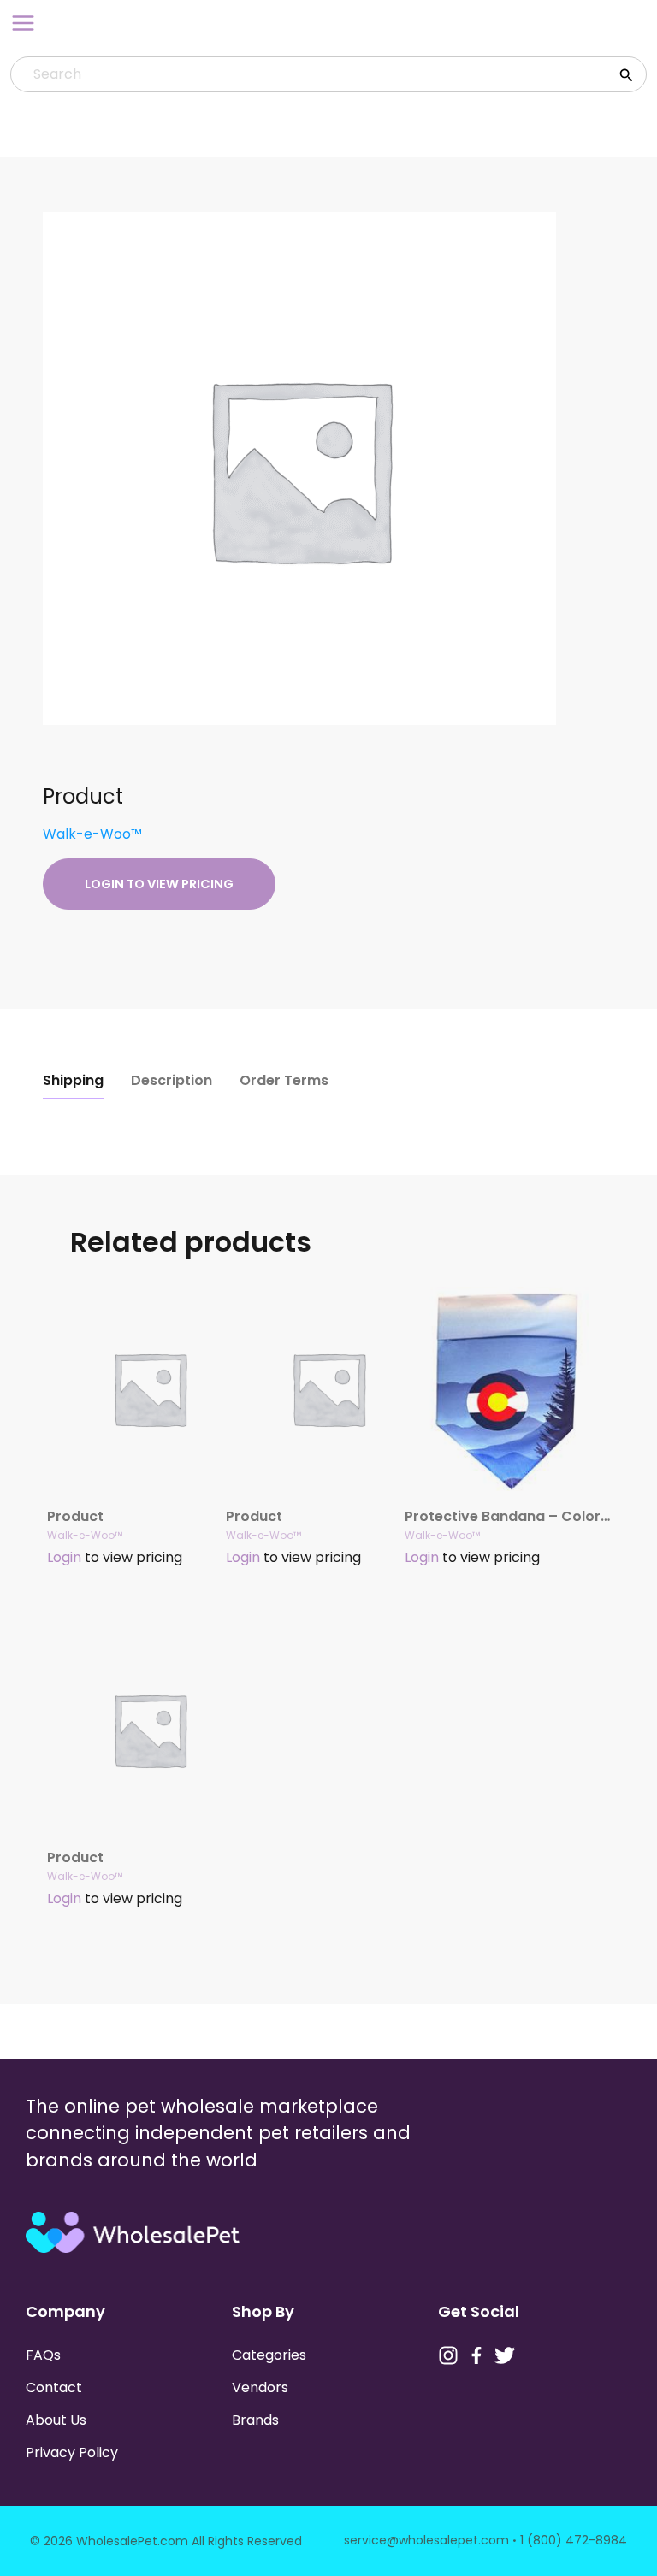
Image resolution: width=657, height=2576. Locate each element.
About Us (56, 2420)
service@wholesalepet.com (426, 2540)
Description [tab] (172, 1080)
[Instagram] (448, 2355)
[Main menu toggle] (23, 23)
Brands (255, 2420)
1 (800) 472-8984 (574, 2540)
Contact (54, 2387)
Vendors (260, 2387)
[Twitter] (505, 2355)
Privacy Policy (72, 2452)
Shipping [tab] (73, 1080)
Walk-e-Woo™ (92, 834)
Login (64, 1557)
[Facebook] (476, 2355)
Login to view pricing (159, 884)
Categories (269, 2355)
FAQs (43, 2355)
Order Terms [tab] (284, 1080)
